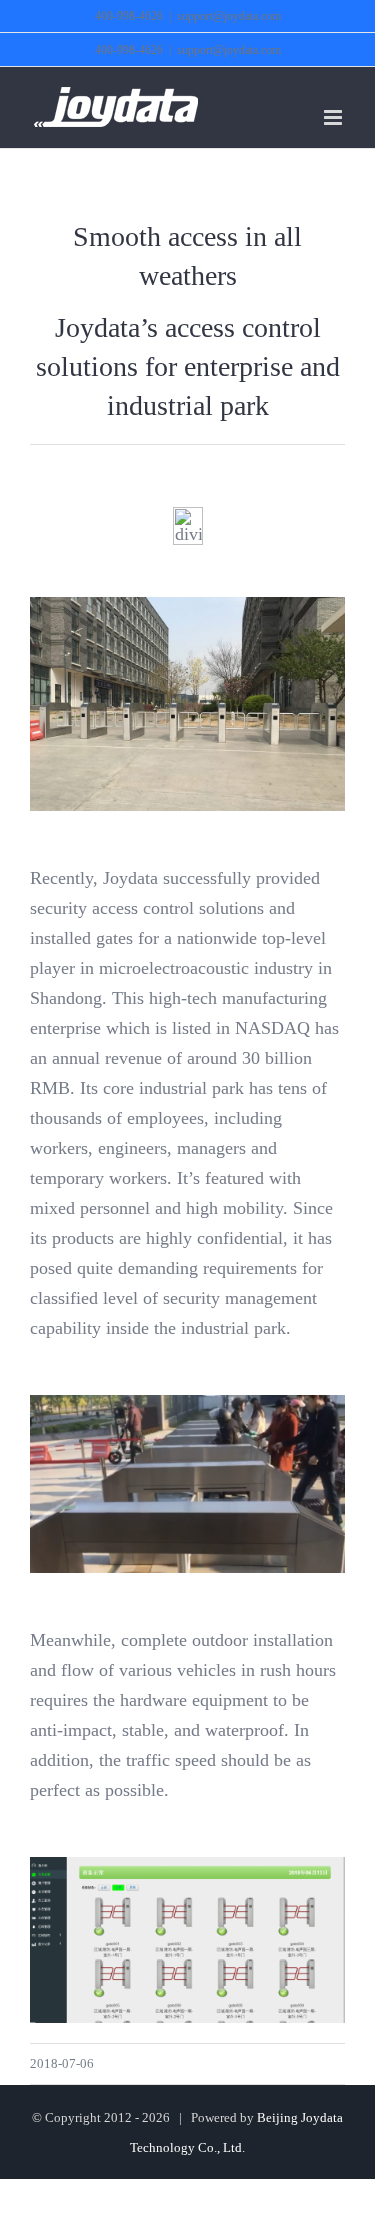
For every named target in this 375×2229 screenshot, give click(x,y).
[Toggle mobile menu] (334, 117)
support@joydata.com (229, 16)
